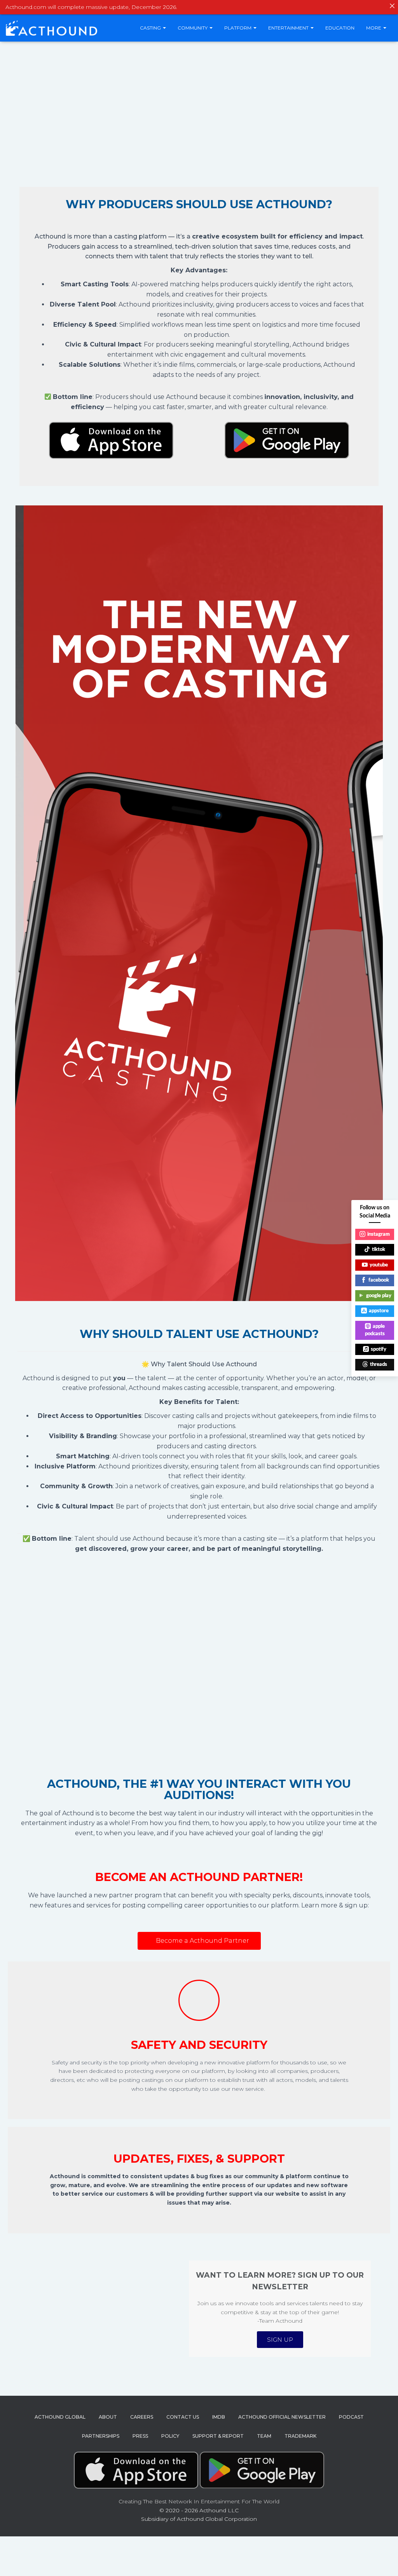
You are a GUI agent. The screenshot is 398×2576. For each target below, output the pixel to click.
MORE (374, 28)
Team (264, 2436)
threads (379, 1365)
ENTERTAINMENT (289, 28)
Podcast (351, 2417)
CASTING (151, 28)
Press (140, 2436)
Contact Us (183, 2417)
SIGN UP (280, 2340)
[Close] (392, 6)
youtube (379, 1265)
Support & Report (218, 2436)
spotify (379, 1349)
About (108, 2417)
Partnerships (101, 2436)
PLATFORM (238, 28)
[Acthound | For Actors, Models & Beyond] (51, 28)
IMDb (219, 2417)
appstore (379, 1311)
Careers (142, 2417)
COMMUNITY (193, 28)
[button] (199, 1941)
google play (379, 1296)
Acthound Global (60, 2417)
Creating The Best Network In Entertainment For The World (199, 2501)
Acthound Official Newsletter (282, 2417)
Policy (170, 2436)
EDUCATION (340, 28)
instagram (379, 1234)
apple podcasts (375, 1330)
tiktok (379, 1250)
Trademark (300, 2436)
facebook (379, 1280)
